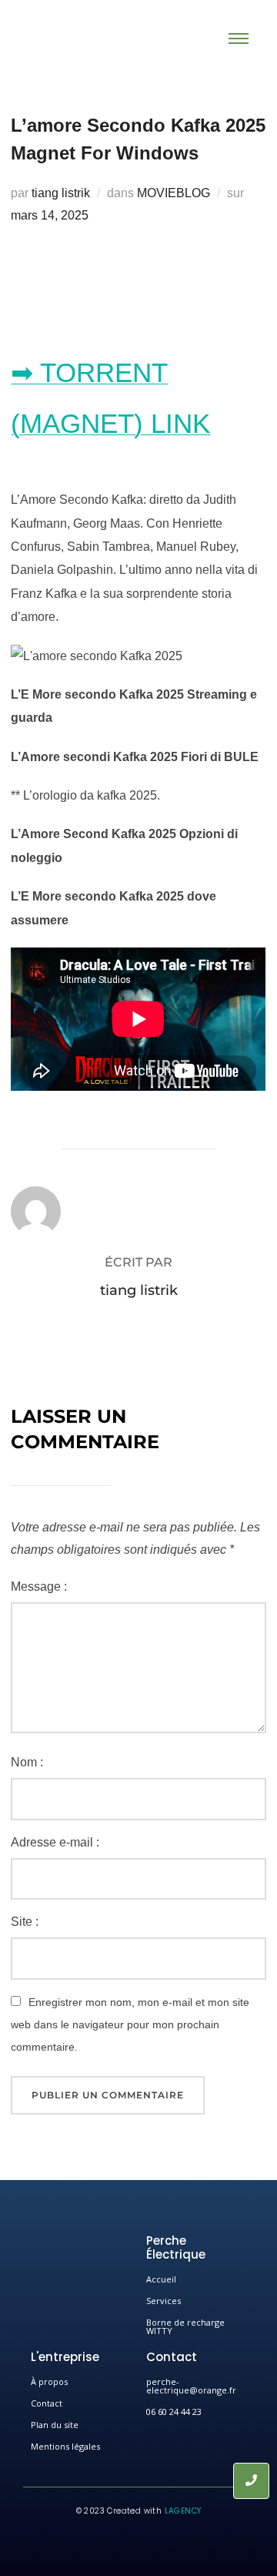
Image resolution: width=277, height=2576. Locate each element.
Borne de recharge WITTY (185, 2326)
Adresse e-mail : (55, 1842)
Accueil (161, 2279)
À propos (49, 2381)
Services (164, 2301)
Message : (39, 1587)
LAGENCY (183, 2511)
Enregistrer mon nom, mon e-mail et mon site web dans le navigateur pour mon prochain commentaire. (130, 2024)
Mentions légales (65, 2446)
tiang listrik (61, 193)
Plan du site (55, 2425)
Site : (25, 1922)
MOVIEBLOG (174, 193)
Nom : (27, 1762)
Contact (47, 2403)
